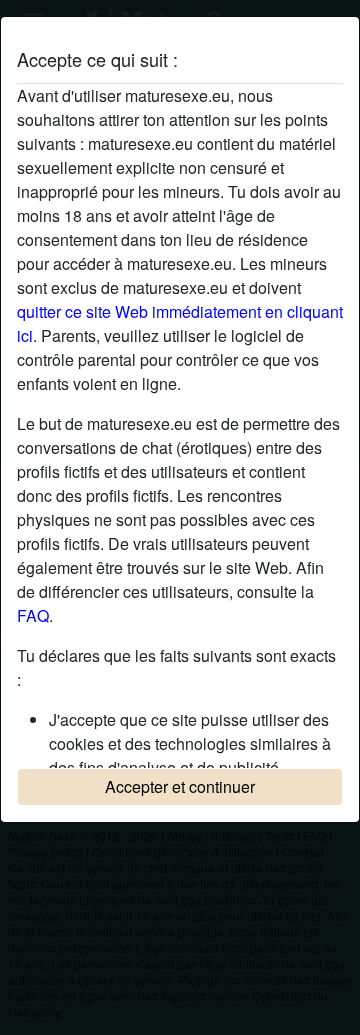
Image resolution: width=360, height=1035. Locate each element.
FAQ (33, 615)
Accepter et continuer (180, 786)
